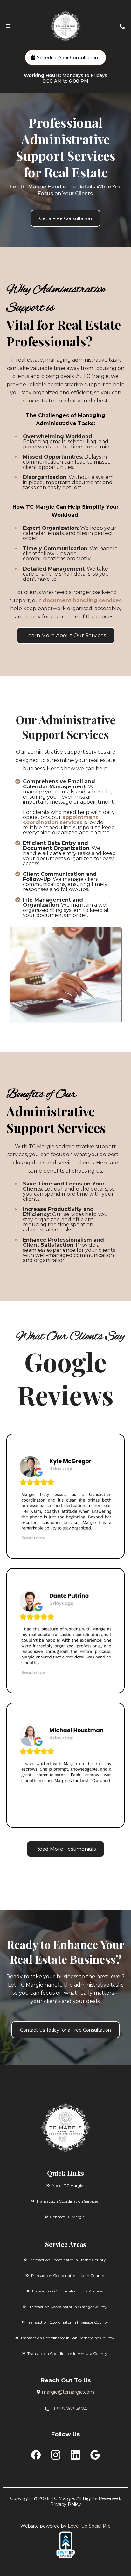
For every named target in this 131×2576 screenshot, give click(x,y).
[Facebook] (36, 2455)
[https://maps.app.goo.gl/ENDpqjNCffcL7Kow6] (65, 1765)
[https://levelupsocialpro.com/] (65, 2545)
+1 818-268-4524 (69, 2409)
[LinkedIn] (75, 2455)
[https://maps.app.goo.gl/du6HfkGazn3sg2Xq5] (65, 1496)
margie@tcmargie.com (68, 2392)
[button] (8, 26)
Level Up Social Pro (89, 2526)
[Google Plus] (95, 2455)
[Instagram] (56, 2455)
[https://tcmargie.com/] (65, 2128)
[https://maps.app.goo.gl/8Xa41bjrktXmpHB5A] (65, 1631)
